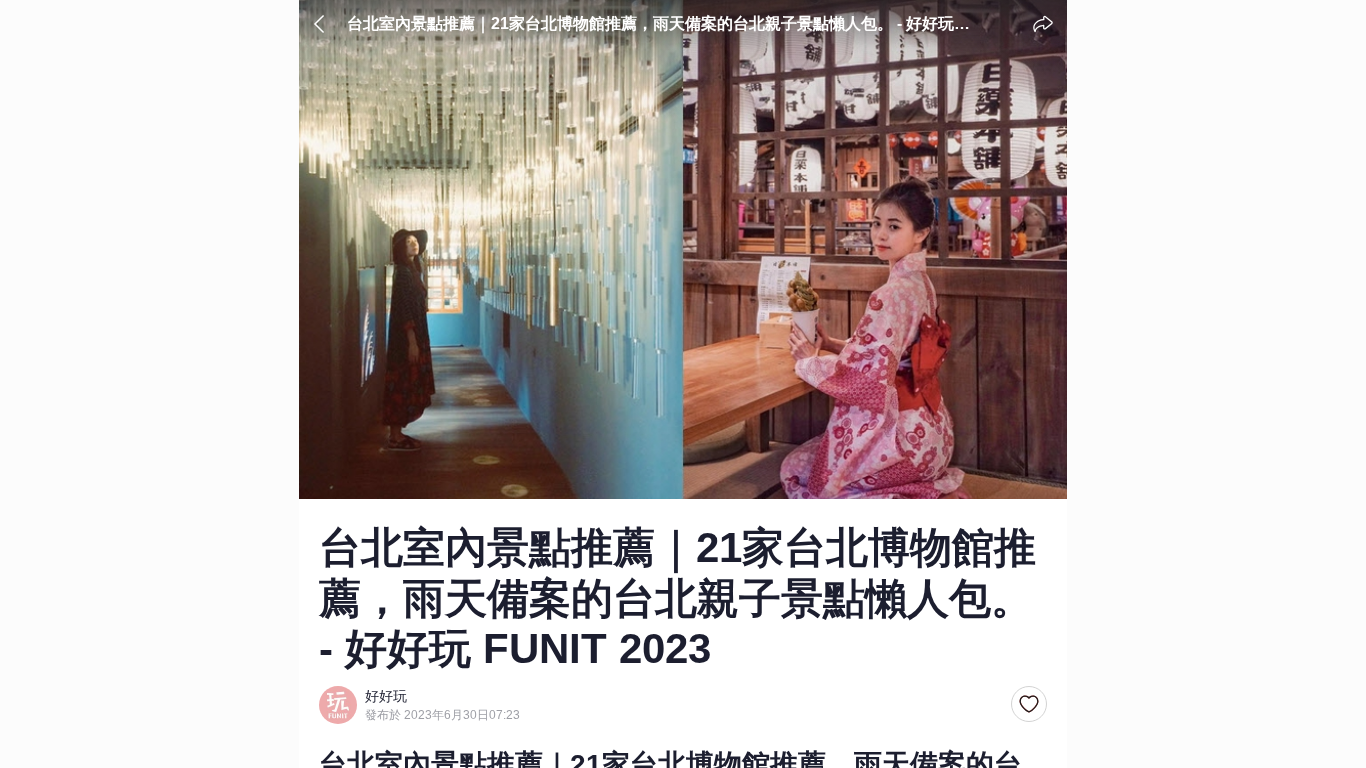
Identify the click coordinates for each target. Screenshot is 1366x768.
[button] (1029, 705)
